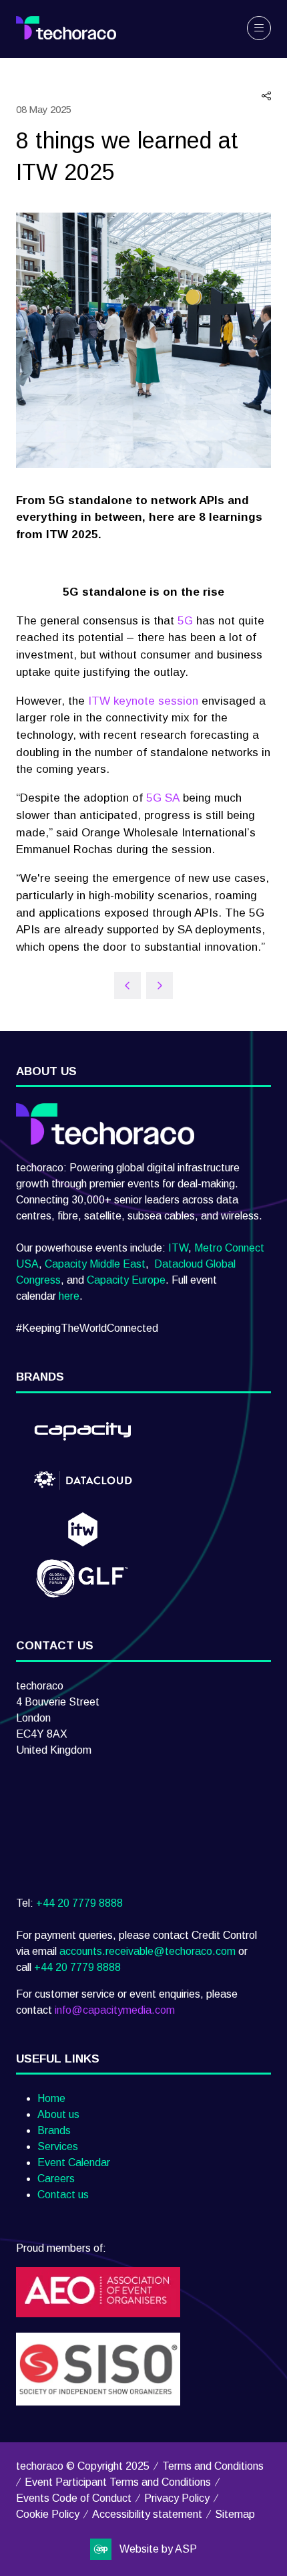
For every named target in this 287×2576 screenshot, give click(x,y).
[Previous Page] (127, 985)
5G (185, 620)
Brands (54, 2130)
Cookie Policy (48, 2514)
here (69, 1296)
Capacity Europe (126, 1280)
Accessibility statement (147, 2514)
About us (58, 2114)
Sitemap (235, 2514)
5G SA (163, 798)
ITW (178, 1248)
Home (51, 2098)
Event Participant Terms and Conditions (118, 2482)
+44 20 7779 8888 (79, 1903)
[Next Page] (160, 985)
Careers (56, 2179)
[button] (259, 28)
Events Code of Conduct (74, 2498)
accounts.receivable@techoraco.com (148, 1951)
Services (58, 2146)
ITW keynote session (143, 701)
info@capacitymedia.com (115, 2010)
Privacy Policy (177, 2498)
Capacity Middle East (95, 1264)
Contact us (63, 2195)
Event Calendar (74, 2162)
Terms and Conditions (213, 2466)
